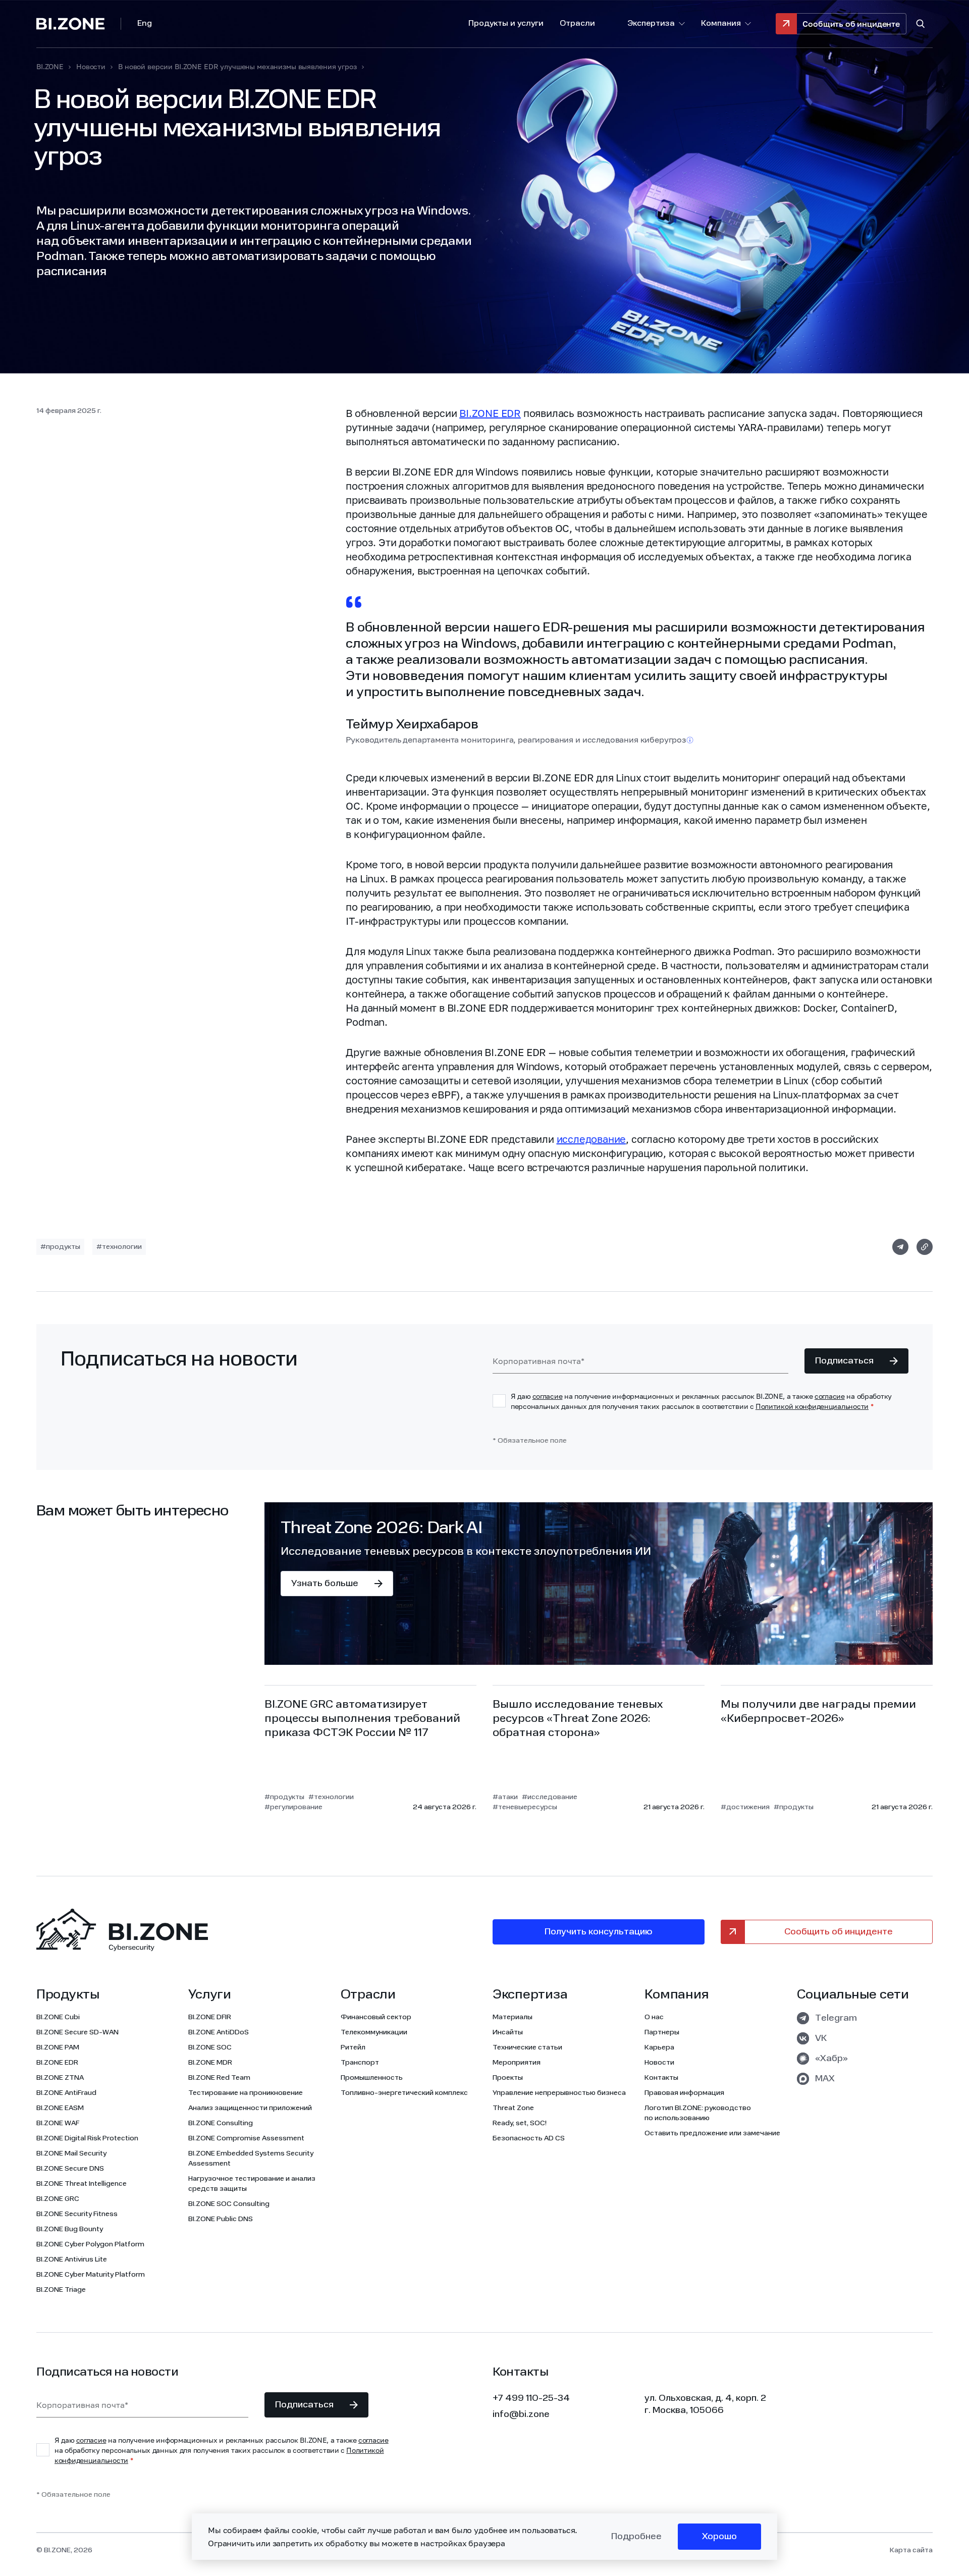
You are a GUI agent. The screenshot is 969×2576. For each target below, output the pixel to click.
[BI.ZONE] (79, 24)
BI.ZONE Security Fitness (77, 2214)
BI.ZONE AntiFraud (66, 2093)
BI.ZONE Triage (61, 2290)
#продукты (60, 1247)
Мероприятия (517, 2063)
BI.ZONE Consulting (221, 2123)
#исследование (550, 1797)
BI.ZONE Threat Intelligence (82, 2184)
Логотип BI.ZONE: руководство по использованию (698, 2113)
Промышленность (372, 2078)
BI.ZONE (50, 67)
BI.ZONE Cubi (58, 2017)
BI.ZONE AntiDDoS (219, 2032)
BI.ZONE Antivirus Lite (72, 2259)
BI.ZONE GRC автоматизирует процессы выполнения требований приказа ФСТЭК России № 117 (362, 1719)
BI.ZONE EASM (60, 2108)
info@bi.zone (521, 2414)
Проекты (508, 2078)
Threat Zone (513, 2108)
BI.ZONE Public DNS (221, 2219)
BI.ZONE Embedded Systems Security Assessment (251, 2159)
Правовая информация (684, 2093)
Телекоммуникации (374, 2032)
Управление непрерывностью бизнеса (559, 2093)
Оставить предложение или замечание (712, 2133)
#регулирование (293, 1807)
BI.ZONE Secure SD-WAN (77, 2032)
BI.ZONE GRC (58, 2199)
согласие (548, 1396)
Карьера (659, 2047)
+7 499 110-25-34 (531, 2398)
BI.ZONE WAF (58, 2123)
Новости (91, 67)
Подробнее (636, 2537)
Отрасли (577, 24)
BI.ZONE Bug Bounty (70, 2229)
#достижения (745, 1807)
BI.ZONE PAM (58, 2047)
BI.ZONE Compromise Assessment (246, 2138)
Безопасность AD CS (529, 2138)
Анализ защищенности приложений (250, 2108)
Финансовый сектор (376, 2017)
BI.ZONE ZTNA (60, 2078)
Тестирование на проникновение (246, 2093)
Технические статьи (527, 2047)
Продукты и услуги (506, 24)
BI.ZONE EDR (490, 413)
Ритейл (353, 2047)
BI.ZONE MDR (210, 2063)
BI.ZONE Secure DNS (70, 2169)
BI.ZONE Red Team (219, 2078)
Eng (145, 24)
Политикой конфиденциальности (812, 1406)
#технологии (119, 1247)
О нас (654, 2017)
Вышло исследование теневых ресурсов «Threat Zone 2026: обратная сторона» (578, 1719)
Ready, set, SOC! (520, 2123)
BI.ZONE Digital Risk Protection (87, 2138)
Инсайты (508, 2032)
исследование (591, 1139)
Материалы (513, 2017)
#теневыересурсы (525, 1807)
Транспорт (360, 2063)
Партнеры (662, 2032)
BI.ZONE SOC (210, 2047)
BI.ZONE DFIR (210, 2017)
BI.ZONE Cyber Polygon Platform (90, 2244)
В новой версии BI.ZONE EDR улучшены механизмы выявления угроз (237, 67)
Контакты (661, 2078)
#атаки (505, 1797)
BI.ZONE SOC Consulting (229, 2204)
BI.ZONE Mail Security (71, 2153)
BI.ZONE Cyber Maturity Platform (91, 2275)
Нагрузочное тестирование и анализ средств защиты (252, 2184)
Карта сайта (911, 2550)
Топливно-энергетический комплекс (404, 2093)
